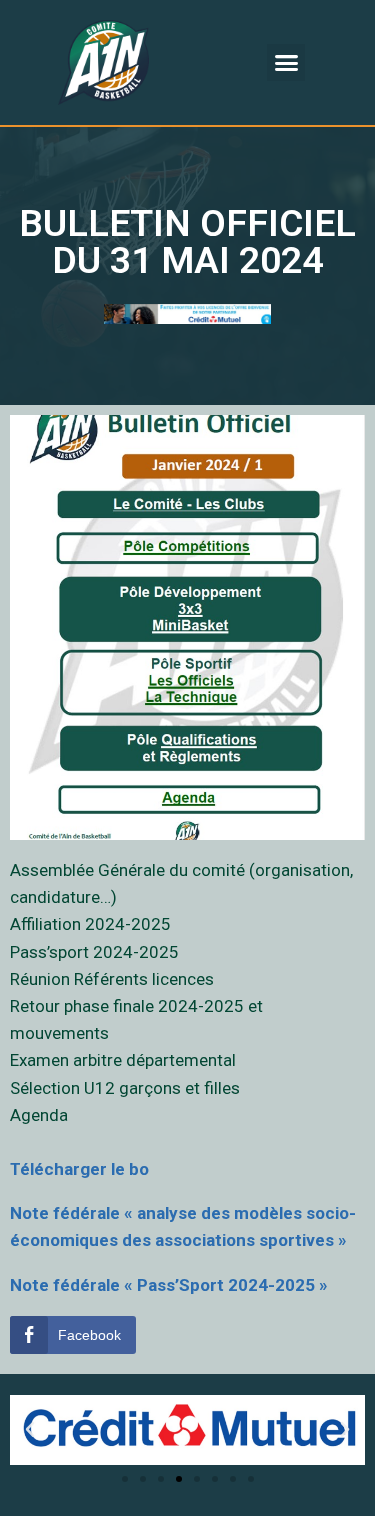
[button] (286, 63)
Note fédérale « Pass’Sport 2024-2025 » (169, 1285)
